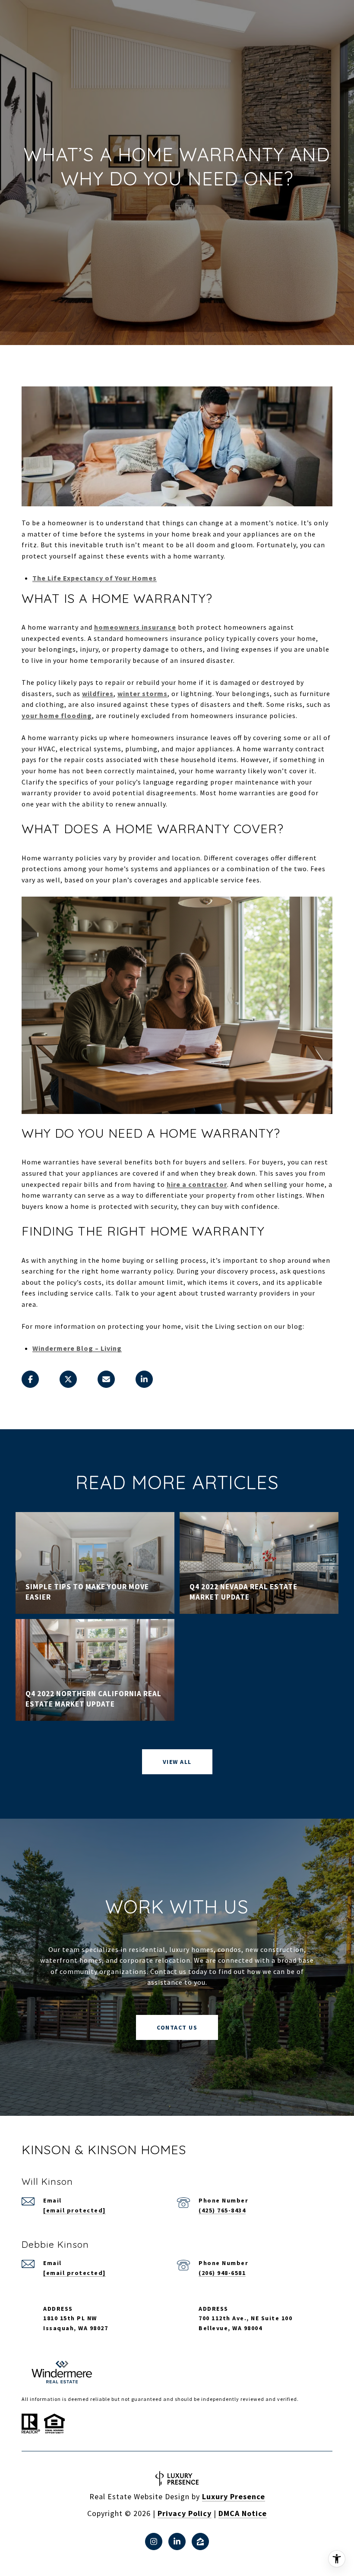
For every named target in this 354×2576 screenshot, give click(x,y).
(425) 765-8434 (222, 2210)
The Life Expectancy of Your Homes (95, 578)
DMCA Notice (243, 2513)
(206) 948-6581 (222, 2273)
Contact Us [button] (177, 2027)
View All (177, 1762)
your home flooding (57, 715)
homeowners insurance (135, 627)
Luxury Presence (234, 2496)
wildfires (98, 693)
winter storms (142, 693)
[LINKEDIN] (177, 2541)
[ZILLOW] (200, 2541)
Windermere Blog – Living (77, 1348)
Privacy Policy (185, 2513)
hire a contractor (197, 1184)
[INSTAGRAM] (154, 2541)
